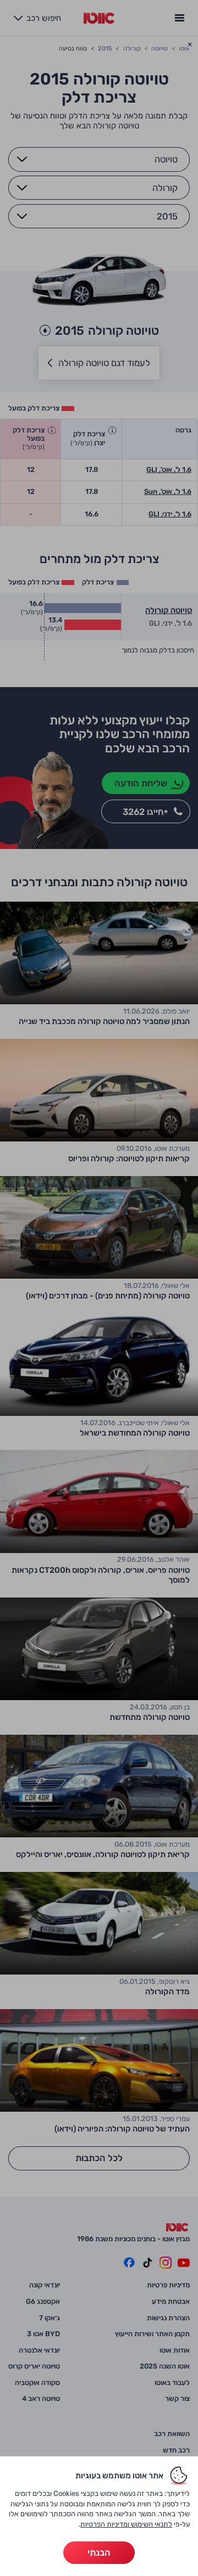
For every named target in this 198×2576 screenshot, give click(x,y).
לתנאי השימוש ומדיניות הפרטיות (126, 2524)
